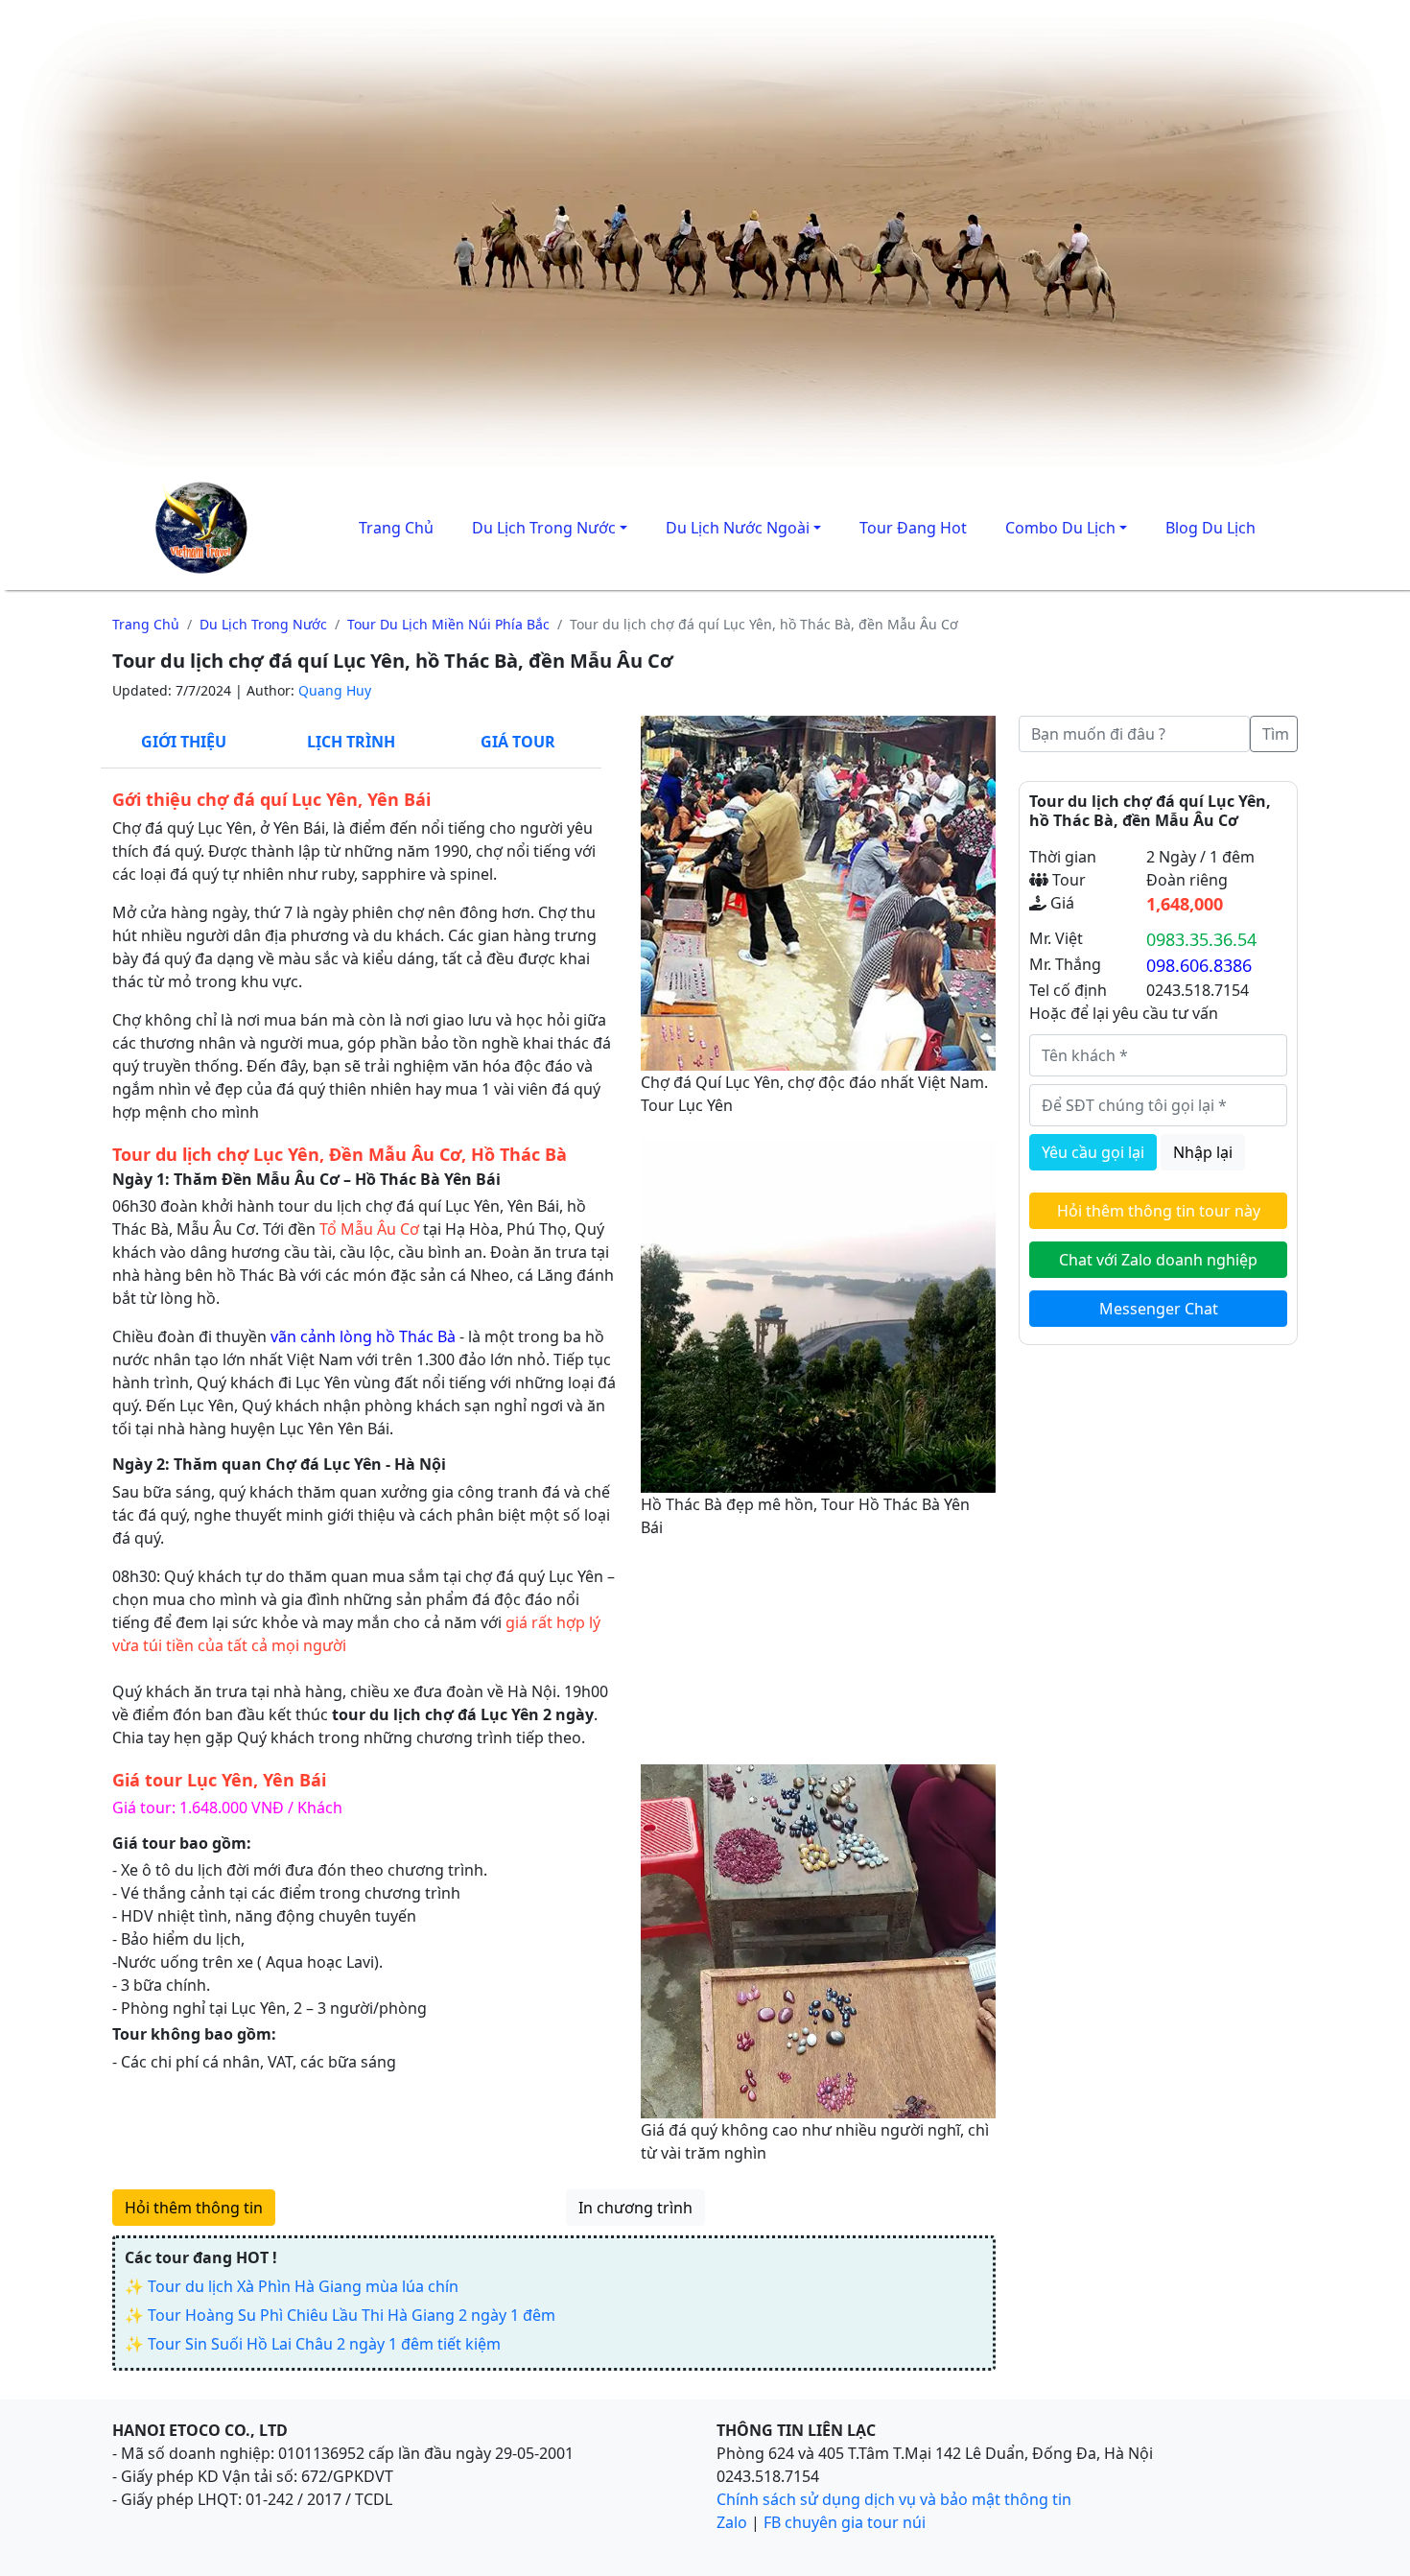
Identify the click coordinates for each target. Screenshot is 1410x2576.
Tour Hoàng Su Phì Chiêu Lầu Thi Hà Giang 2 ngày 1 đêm (352, 2315)
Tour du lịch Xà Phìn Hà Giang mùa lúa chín (303, 2286)
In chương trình (635, 2208)
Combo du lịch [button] (1060, 528)
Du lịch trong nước (263, 624)
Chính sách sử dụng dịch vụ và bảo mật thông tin (894, 2499)
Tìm (1276, 734)
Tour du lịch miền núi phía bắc (448, 624)
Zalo (732, 2522)
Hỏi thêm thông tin (194, 2208)
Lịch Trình (351, 742)
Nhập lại (1203, 1152)
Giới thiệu (184, 742)
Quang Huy (335, 690)
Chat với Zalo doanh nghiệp (1158, 1260)
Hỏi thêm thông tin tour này (1159, 1211)
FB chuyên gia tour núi (845, 2522)
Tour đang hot (913, 528)
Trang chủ (146, 624)
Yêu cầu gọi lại (1093, 1152)
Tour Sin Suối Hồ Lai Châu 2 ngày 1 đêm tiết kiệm (324, 2344)
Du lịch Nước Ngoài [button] (738, 528)
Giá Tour (518, 742)
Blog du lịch (1210, 528)
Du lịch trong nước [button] (544, 528)
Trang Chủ (396, 528)
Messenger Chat (1159, 1309)
